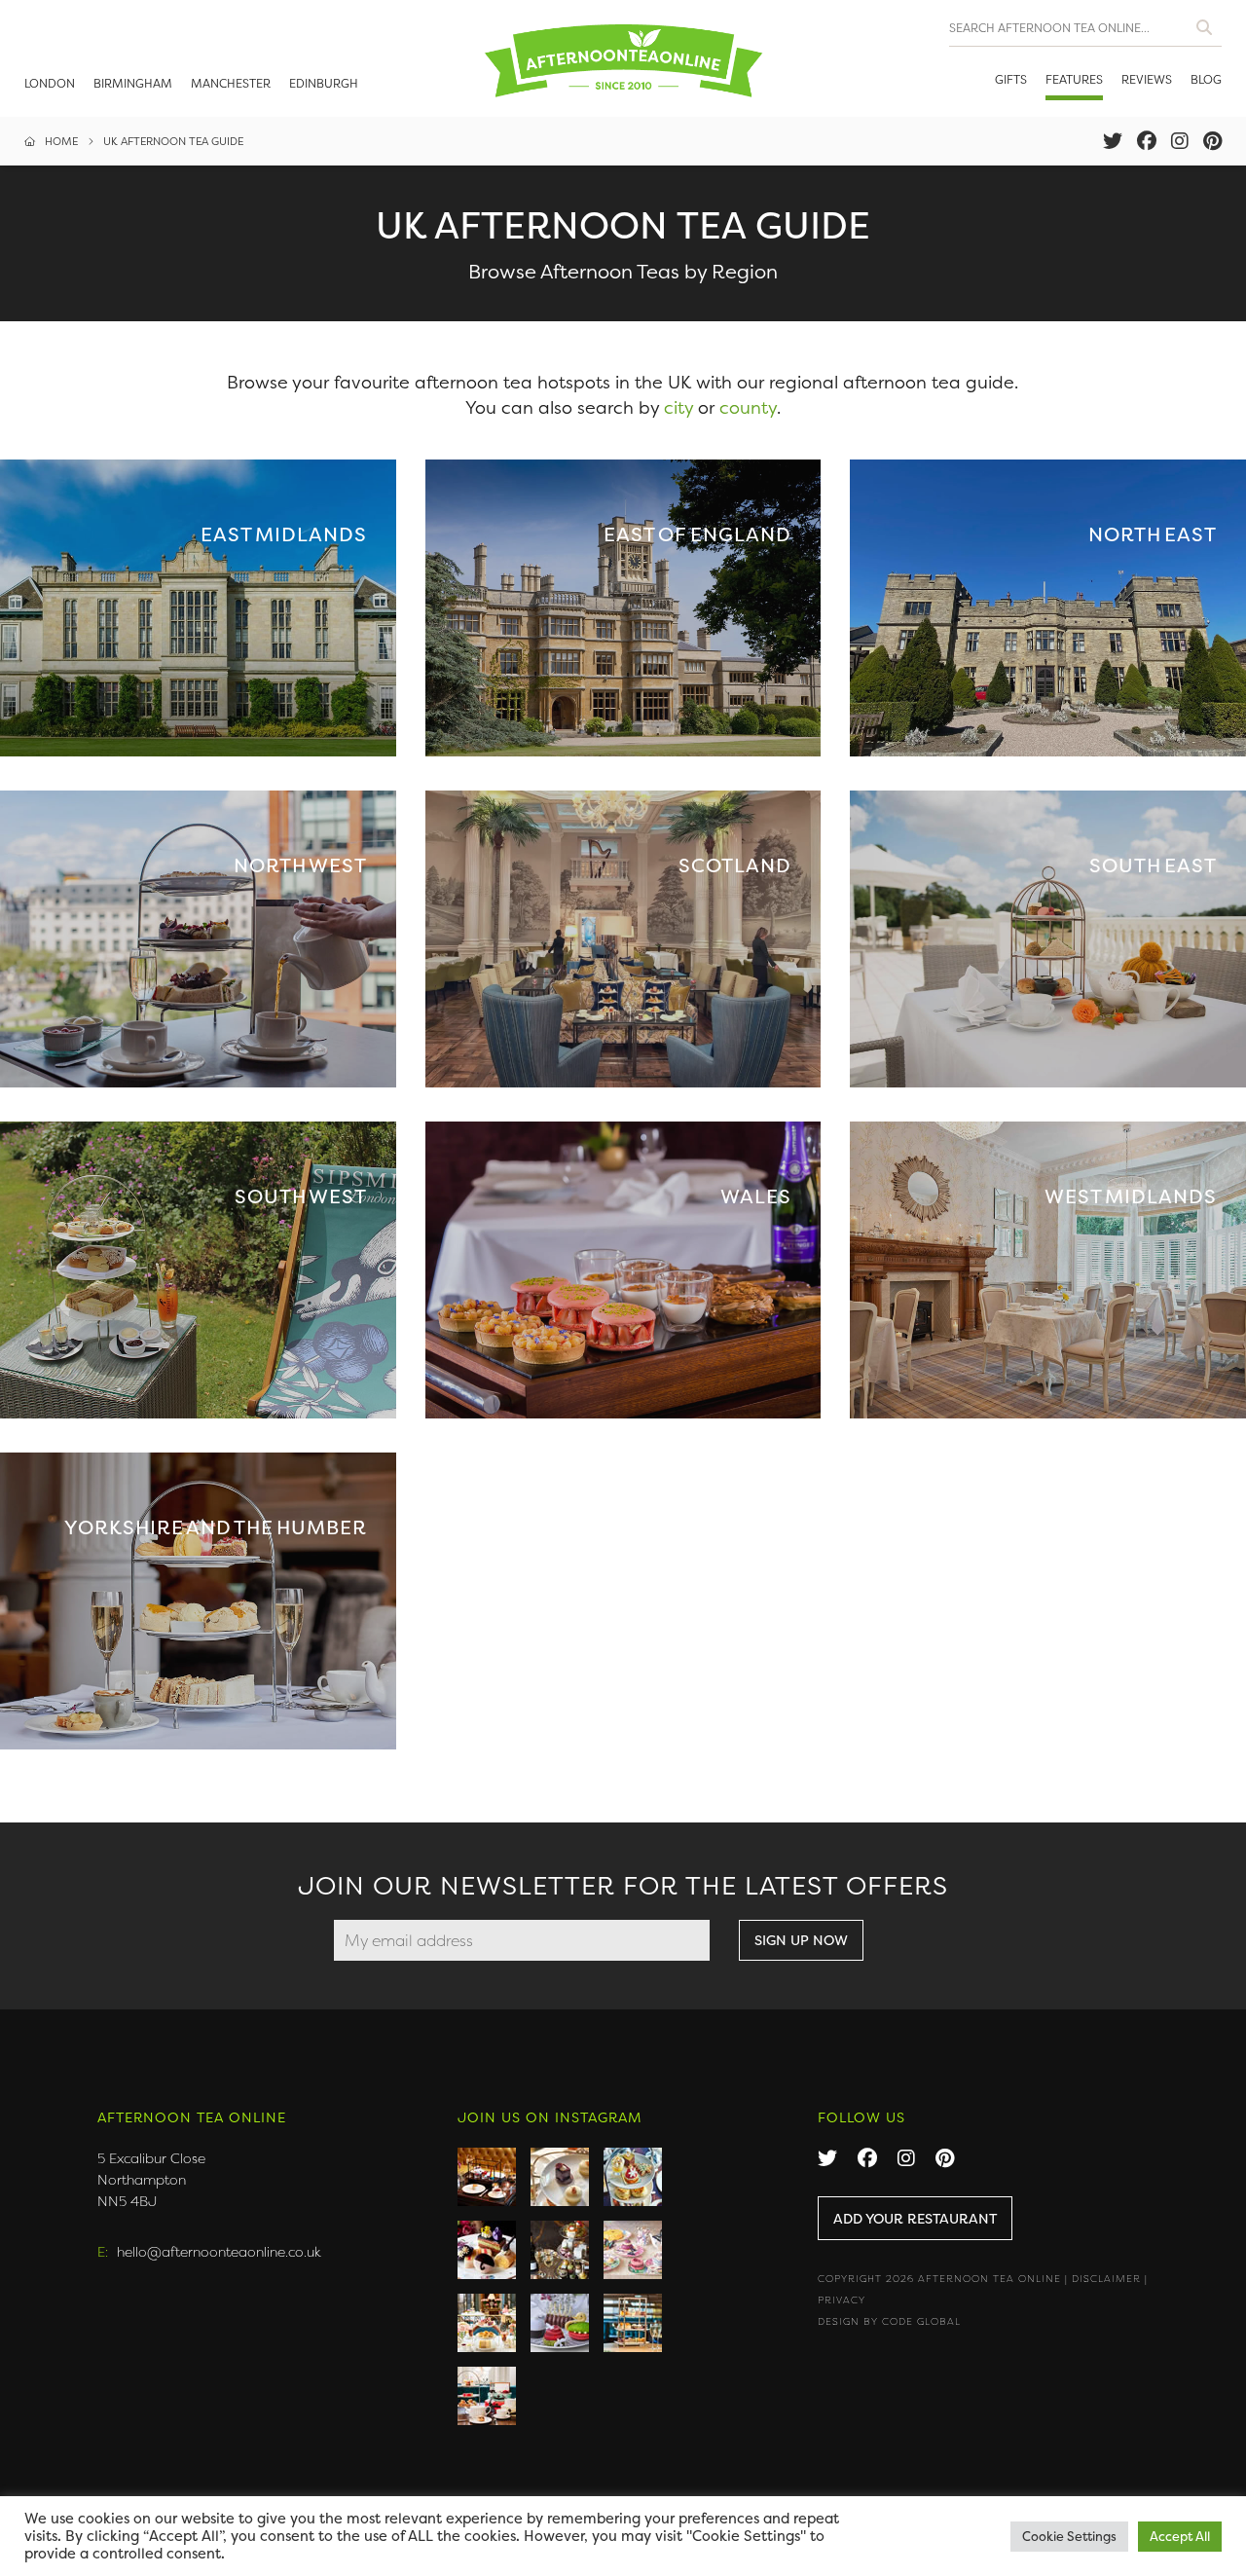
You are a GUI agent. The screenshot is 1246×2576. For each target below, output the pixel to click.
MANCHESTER (231, 83)
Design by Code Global (889, 2321)
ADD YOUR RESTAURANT (915, 2218)
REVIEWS (1147, 79)
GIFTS (1011, 79)
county (748, 407)
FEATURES (1074, 79)
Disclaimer (1106, 2279)
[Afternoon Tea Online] (623, 58)
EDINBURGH (324, 83)
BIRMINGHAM (133, 83)
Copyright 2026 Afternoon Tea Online (939, 2279)
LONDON (50, 83)
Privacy (842, 2300)
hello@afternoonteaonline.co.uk (219, 2251)
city (678, 407)
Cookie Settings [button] (1069, 2536)
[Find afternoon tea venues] (1204, 23)
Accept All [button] (1180, 2536)
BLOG (1206, 79)
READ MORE (198, 608)
